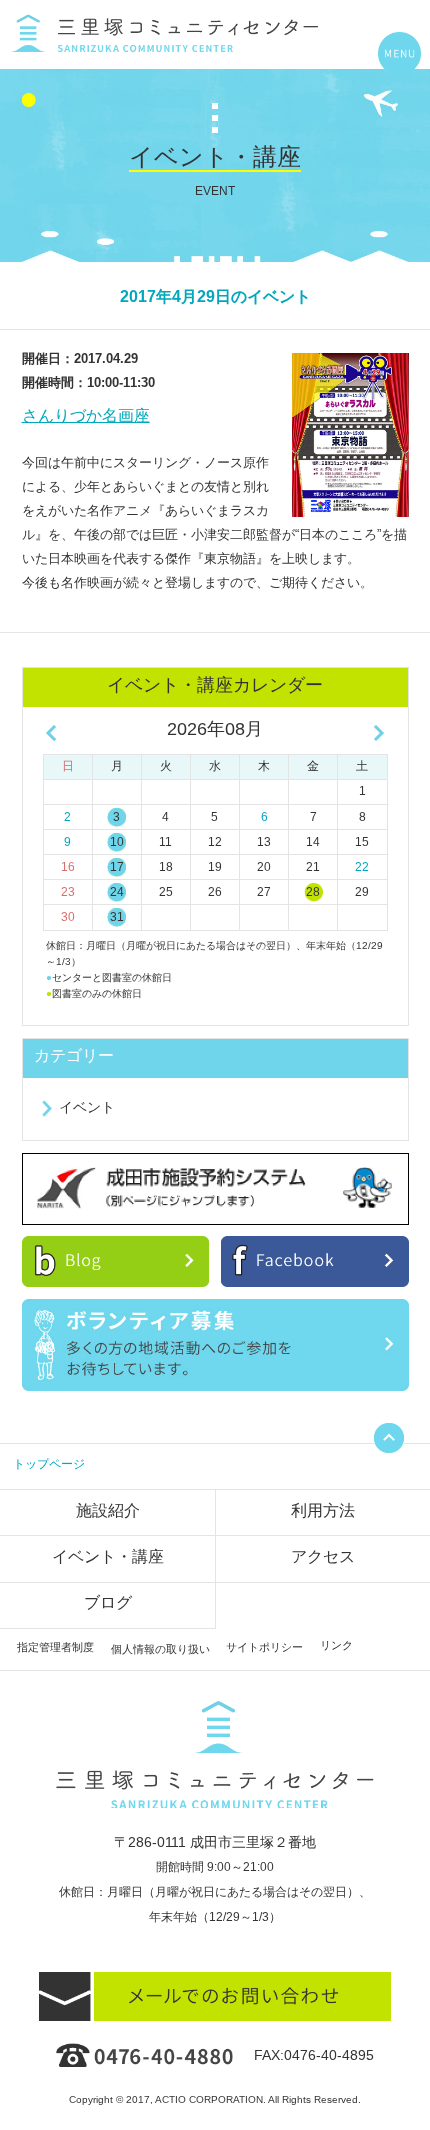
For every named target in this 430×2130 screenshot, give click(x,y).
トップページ (49, 1464)
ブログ (108, 1602)
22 (362, 867)
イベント (87, 1107)
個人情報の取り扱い (160, 1649)
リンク (336, 1645)
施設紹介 (108, 1510)
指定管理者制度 (55, 1647)
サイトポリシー (264, 1647)
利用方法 (323, 1510)
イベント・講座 (108, 1556)
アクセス (323, 1556)
